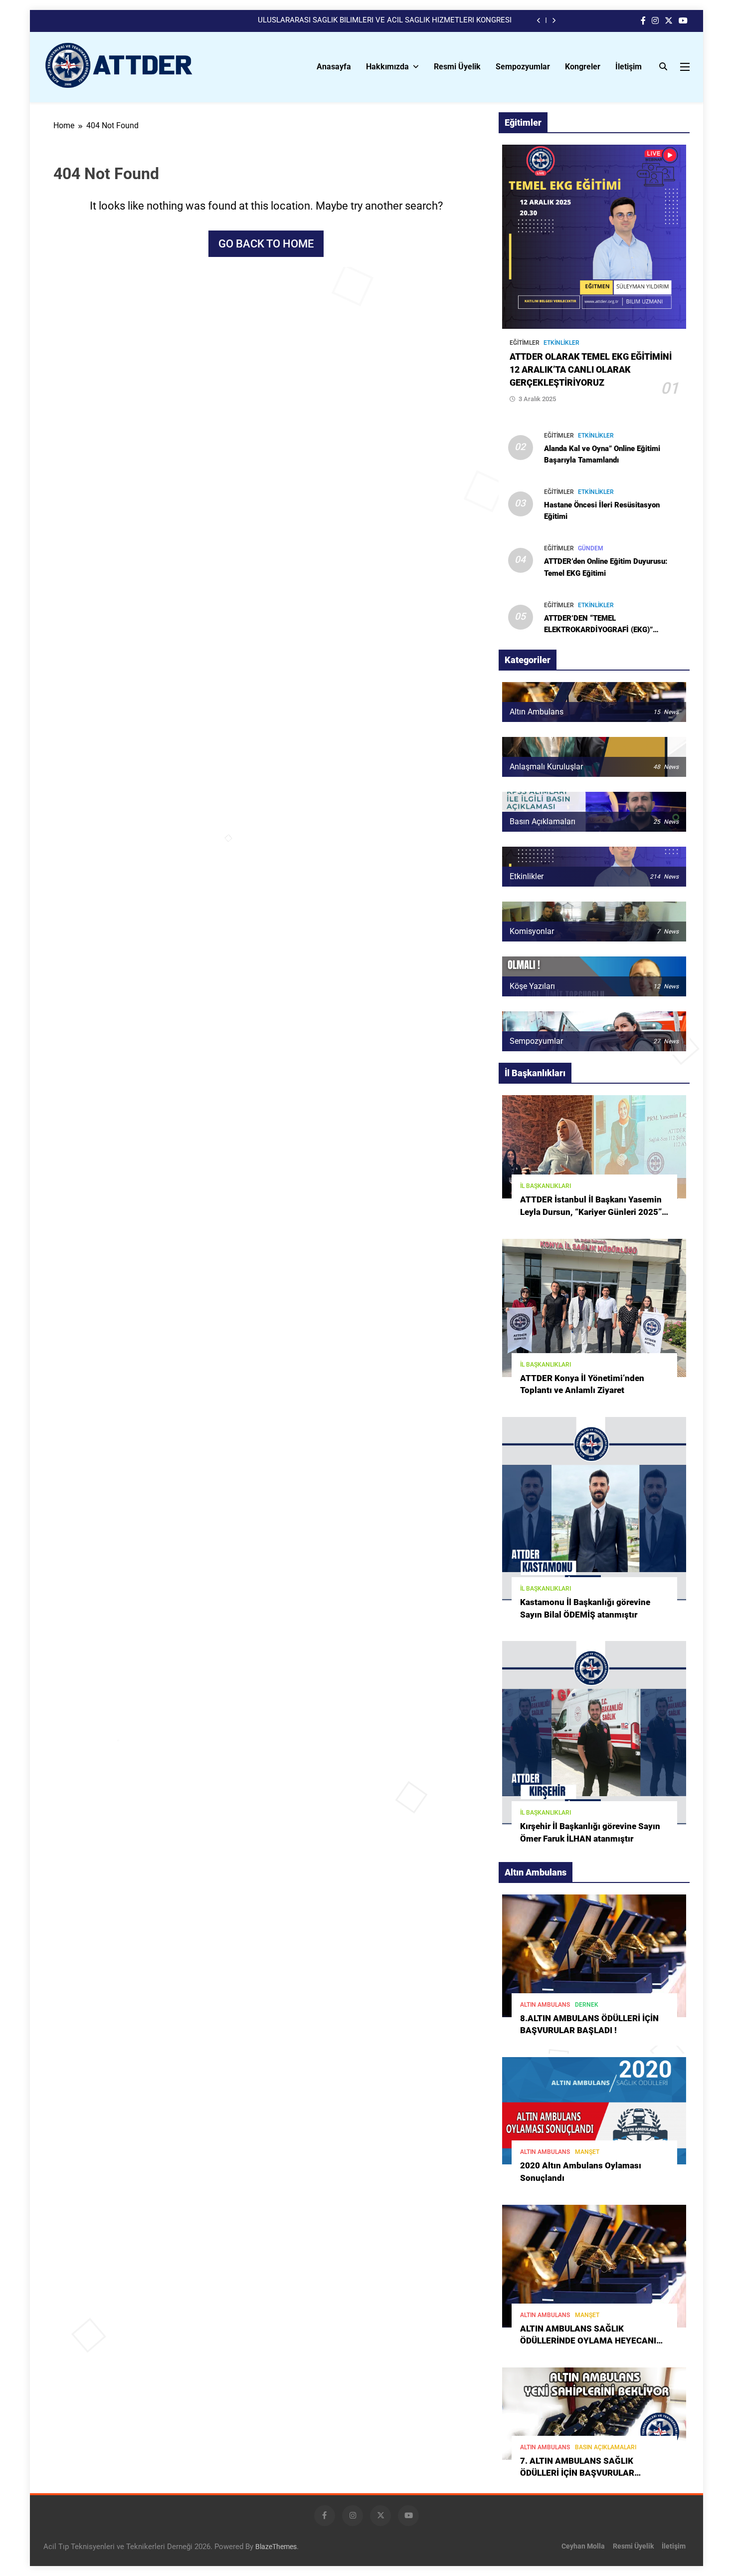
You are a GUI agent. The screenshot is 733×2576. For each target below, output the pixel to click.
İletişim (629, 67)
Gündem (591, 548)
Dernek (587, 2005)
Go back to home (266, 244)
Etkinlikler (561, 343)
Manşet (587, 2152)
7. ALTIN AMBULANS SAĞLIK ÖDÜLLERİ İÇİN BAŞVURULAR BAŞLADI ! (577, 2473)
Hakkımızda (387, 67)
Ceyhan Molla (583, 2546)
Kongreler (583, 67)
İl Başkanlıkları (546, 1186)
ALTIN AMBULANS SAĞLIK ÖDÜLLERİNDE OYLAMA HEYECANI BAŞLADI (588, 2341)
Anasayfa (334, 67)
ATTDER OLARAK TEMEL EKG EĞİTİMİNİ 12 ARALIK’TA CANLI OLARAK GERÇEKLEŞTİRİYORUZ (591, 370)
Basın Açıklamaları (606, 2447)
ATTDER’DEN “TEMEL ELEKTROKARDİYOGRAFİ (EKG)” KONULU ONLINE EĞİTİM (598, 630)
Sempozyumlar (523, 67)
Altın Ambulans (545, 2005)
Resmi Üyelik (457, 67)
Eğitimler (525, 343)
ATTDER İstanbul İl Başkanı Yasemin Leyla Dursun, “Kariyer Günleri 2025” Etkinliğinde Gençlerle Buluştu (591, 1212)
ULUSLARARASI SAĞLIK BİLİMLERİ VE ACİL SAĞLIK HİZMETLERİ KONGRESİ (385, 20)
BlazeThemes (276, 2547)
